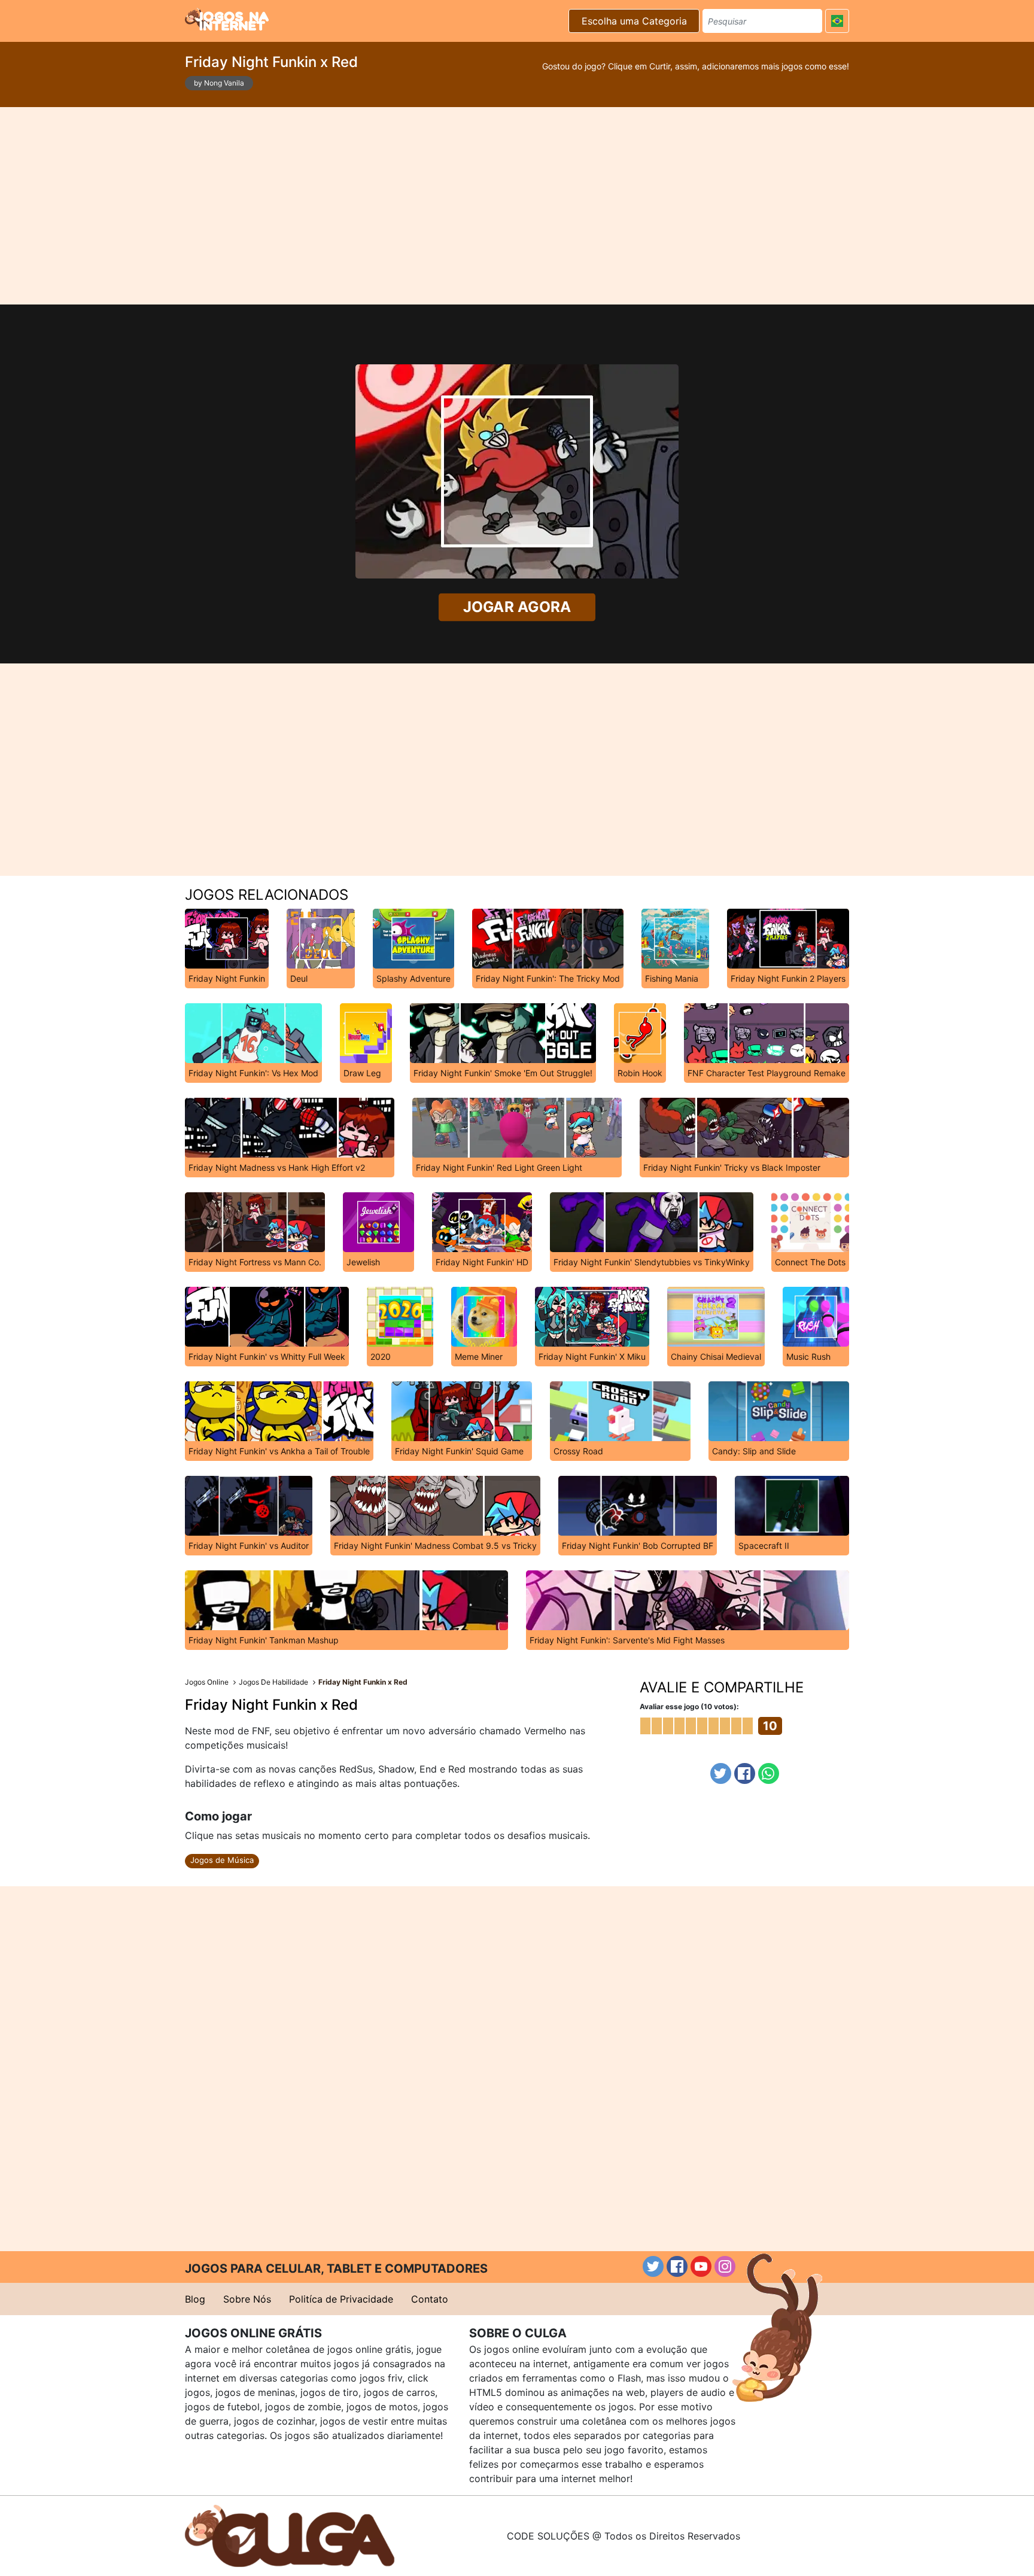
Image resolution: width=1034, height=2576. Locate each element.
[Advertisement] (517, 206)
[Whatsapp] (769, 1773)
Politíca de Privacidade (341, 2299)
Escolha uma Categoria (634, 21)
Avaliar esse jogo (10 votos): (689, 1706)
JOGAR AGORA (517, 607)
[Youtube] (701, 2266)
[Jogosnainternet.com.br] (227, 19)
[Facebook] (745, 1773)
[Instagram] (725, 2266)
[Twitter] (721, 1773)
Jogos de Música (222, 1860)
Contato (430, 2299)
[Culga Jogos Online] (290, 2535)
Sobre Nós (247, 2299)
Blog (195, 2299)
